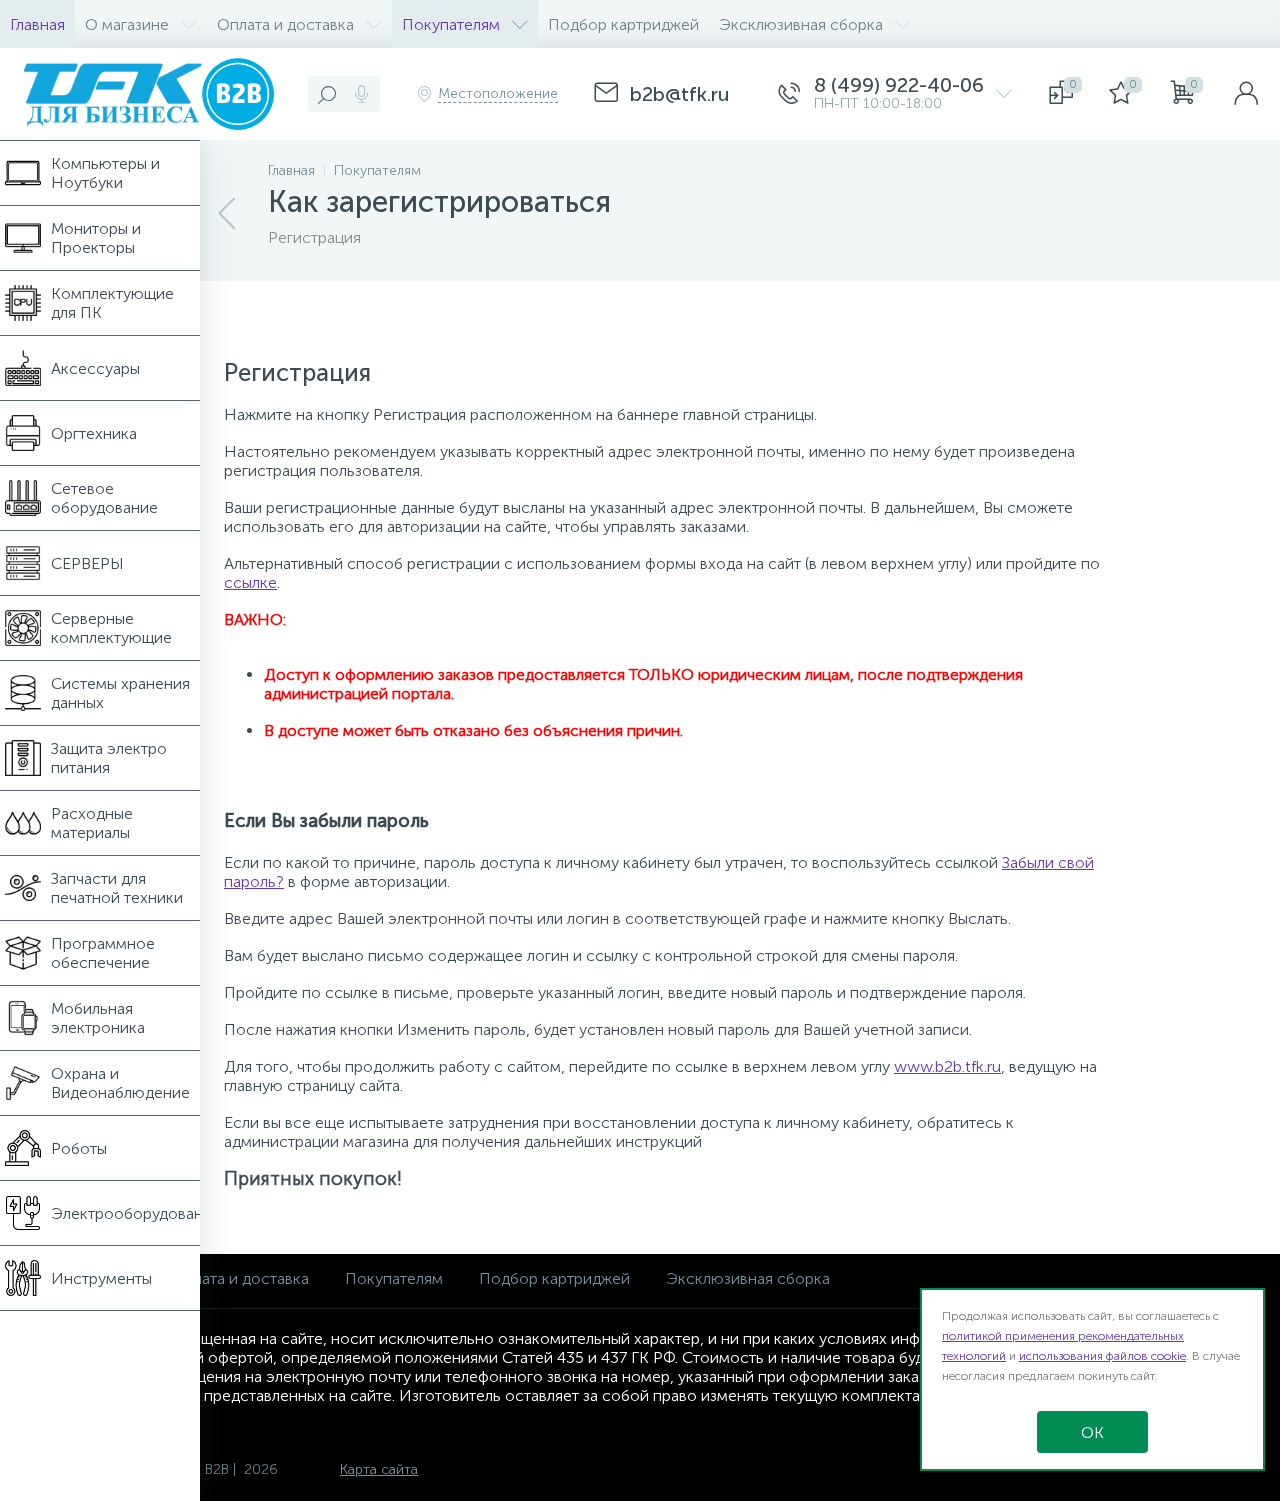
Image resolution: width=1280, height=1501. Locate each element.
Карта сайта (379, 1469)
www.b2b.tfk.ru (947, 1066)
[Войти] (1246, 94)
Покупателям (394, 1278)
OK (1092, 1432)
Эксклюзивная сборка (748, 1278)
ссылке (250, 582)
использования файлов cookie (1102, 1356)
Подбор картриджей (554, 1278)
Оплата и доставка (240, 1278)
